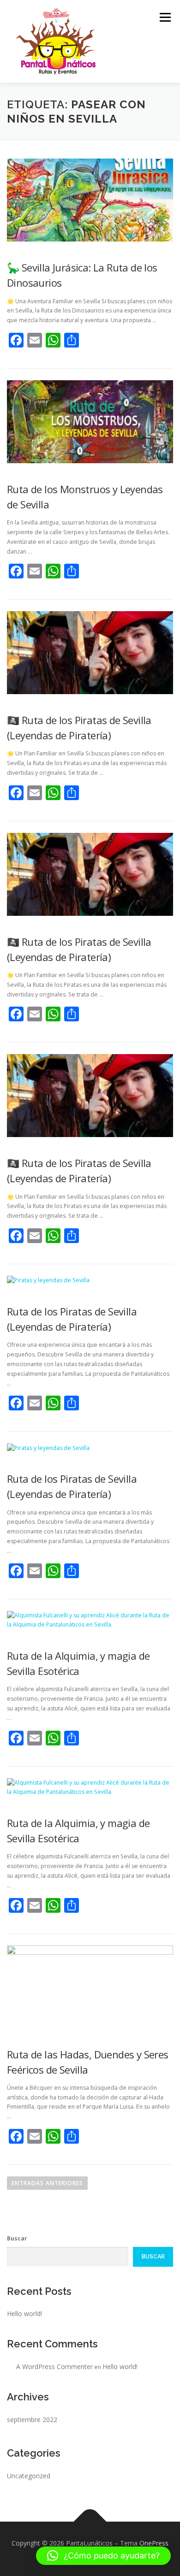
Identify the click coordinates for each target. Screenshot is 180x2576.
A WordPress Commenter (54, 2367)
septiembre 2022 (32, 2420)
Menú (165, 17)
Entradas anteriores (47, 2183)
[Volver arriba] (90, 2522)
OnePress (154, 2543)
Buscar (17, 2238)
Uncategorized (29, 2476)
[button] (103, 2556)
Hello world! (24, 2314)
